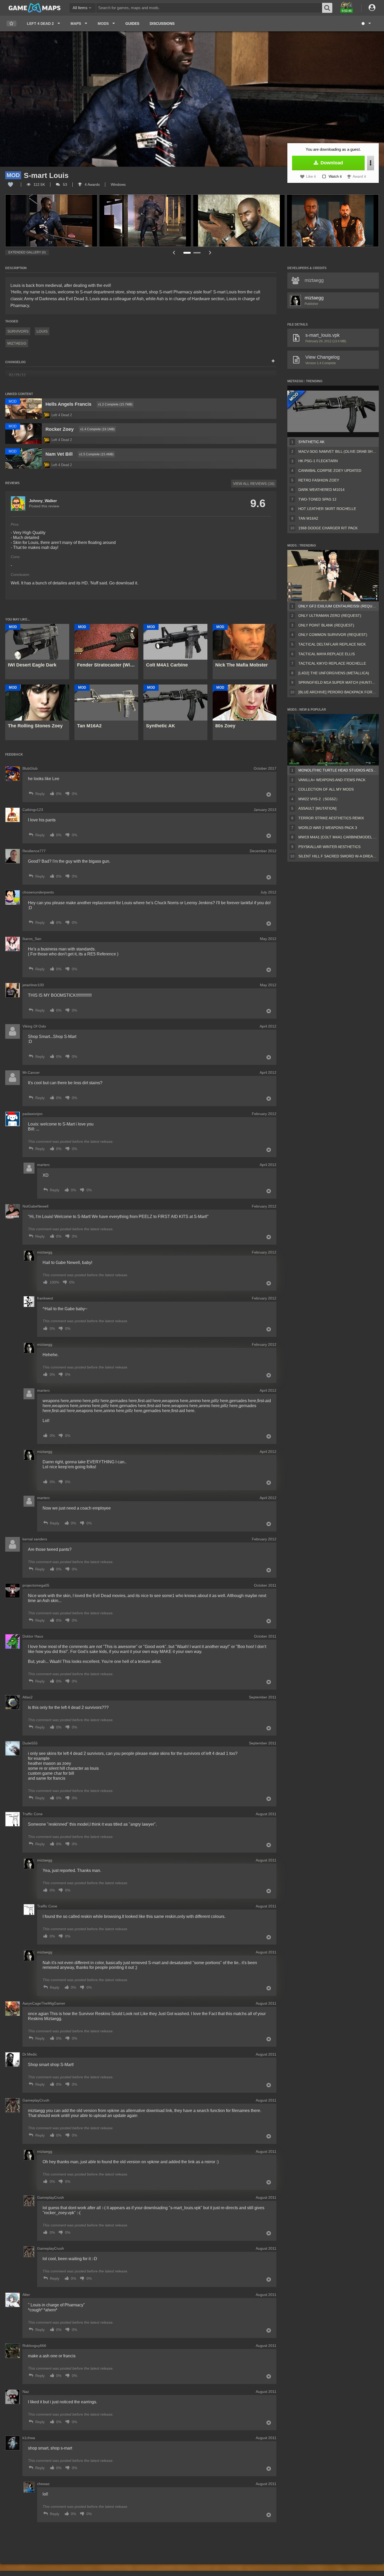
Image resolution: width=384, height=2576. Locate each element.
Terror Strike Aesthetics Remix (331, 818)
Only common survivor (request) (333, 635)
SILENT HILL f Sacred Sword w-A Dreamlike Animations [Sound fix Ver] (338, 856)
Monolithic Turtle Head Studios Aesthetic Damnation (338, 770)
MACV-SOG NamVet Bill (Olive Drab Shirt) (338, 451)
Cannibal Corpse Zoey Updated (330, 471)
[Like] (10, 184)
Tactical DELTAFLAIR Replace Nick (332, 644)
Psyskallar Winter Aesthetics (329, 847)
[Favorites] (11, 24)
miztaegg (17, 343)
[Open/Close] (273, 361)
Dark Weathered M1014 (321, 490)
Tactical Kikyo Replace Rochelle (332, 663)
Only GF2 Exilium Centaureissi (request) (338, 606)
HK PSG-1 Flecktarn (318, 461)
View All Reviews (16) (254, 484)
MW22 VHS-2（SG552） (319, 799)
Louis (42, 331)
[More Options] (371, 163)
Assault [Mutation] (317, 808)
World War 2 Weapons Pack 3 (328, 828)
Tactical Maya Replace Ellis (327, 654)
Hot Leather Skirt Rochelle (327, 509)
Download (331, 163)
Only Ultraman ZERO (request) (330, 616)
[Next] (210, 253)
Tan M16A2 (308, 518)
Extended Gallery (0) (27, 252)
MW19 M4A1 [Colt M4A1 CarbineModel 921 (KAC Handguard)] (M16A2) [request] (338, 837)
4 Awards (92, 184)
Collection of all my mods (326, 789)
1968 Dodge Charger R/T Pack (328, 528)
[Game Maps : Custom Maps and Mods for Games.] (35, 8)
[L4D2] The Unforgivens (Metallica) (334, 673)
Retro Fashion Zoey (319, 480)
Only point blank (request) (326, 625)
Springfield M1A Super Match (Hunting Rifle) (338, 682)
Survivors (18, 331)
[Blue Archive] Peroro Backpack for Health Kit (338, 692)
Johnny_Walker (43, 501)
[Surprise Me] (366, 24)
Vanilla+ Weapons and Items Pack (332, 780)
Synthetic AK (311, 442)
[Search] (327, 8)
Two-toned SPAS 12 (317, 499)
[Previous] (174, 253)
